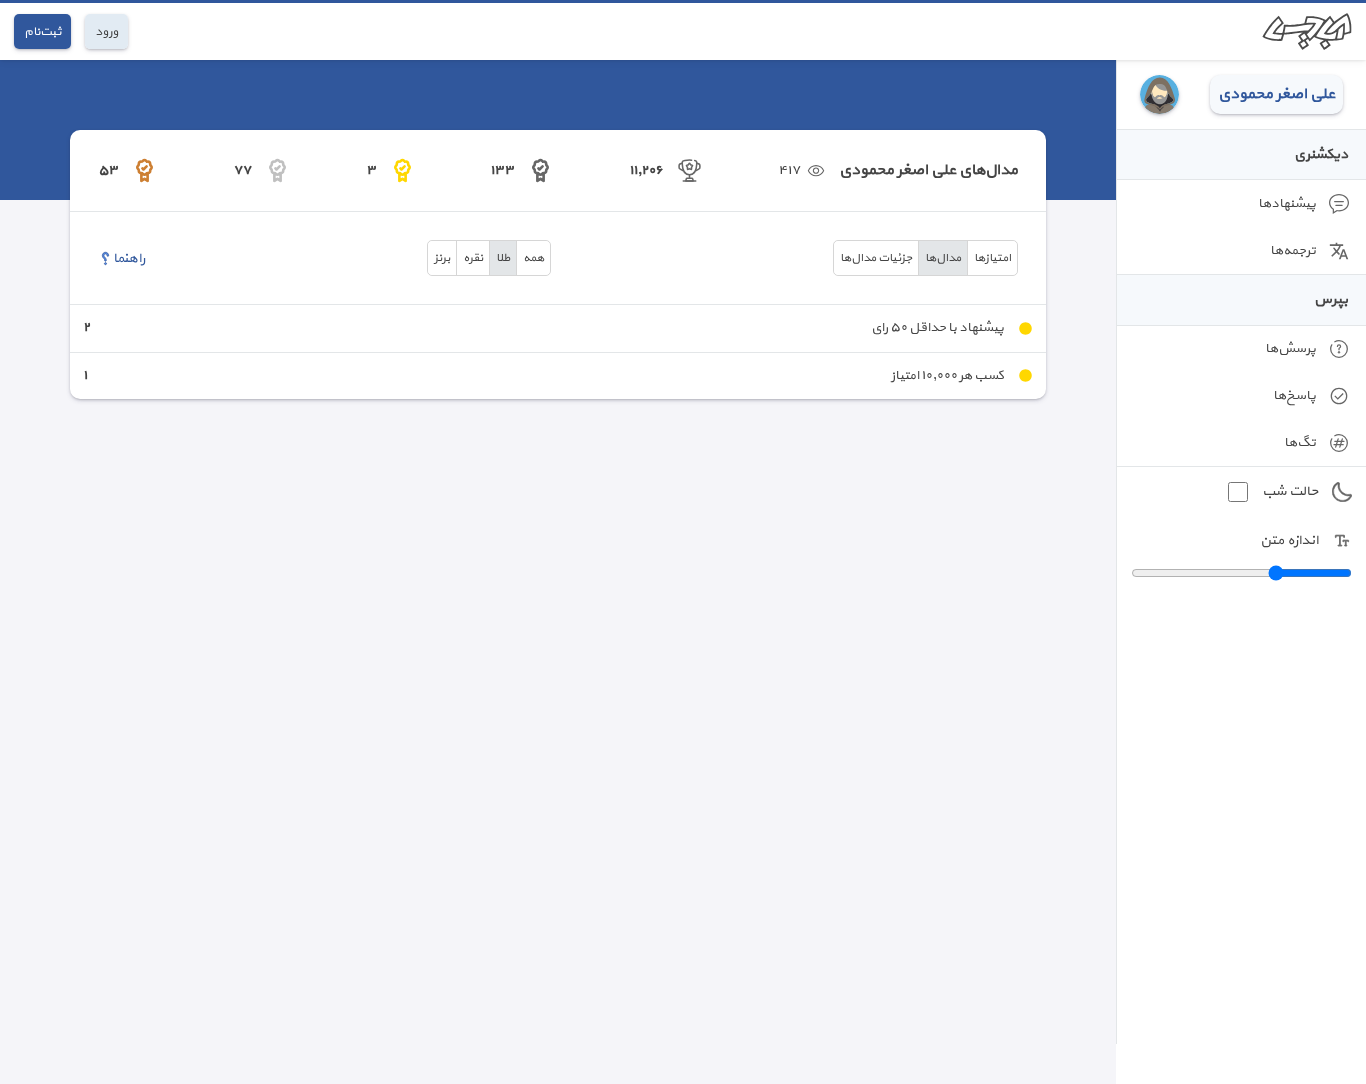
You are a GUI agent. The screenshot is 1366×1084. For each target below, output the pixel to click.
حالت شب (1290, 491)
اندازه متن (1289, 540)
